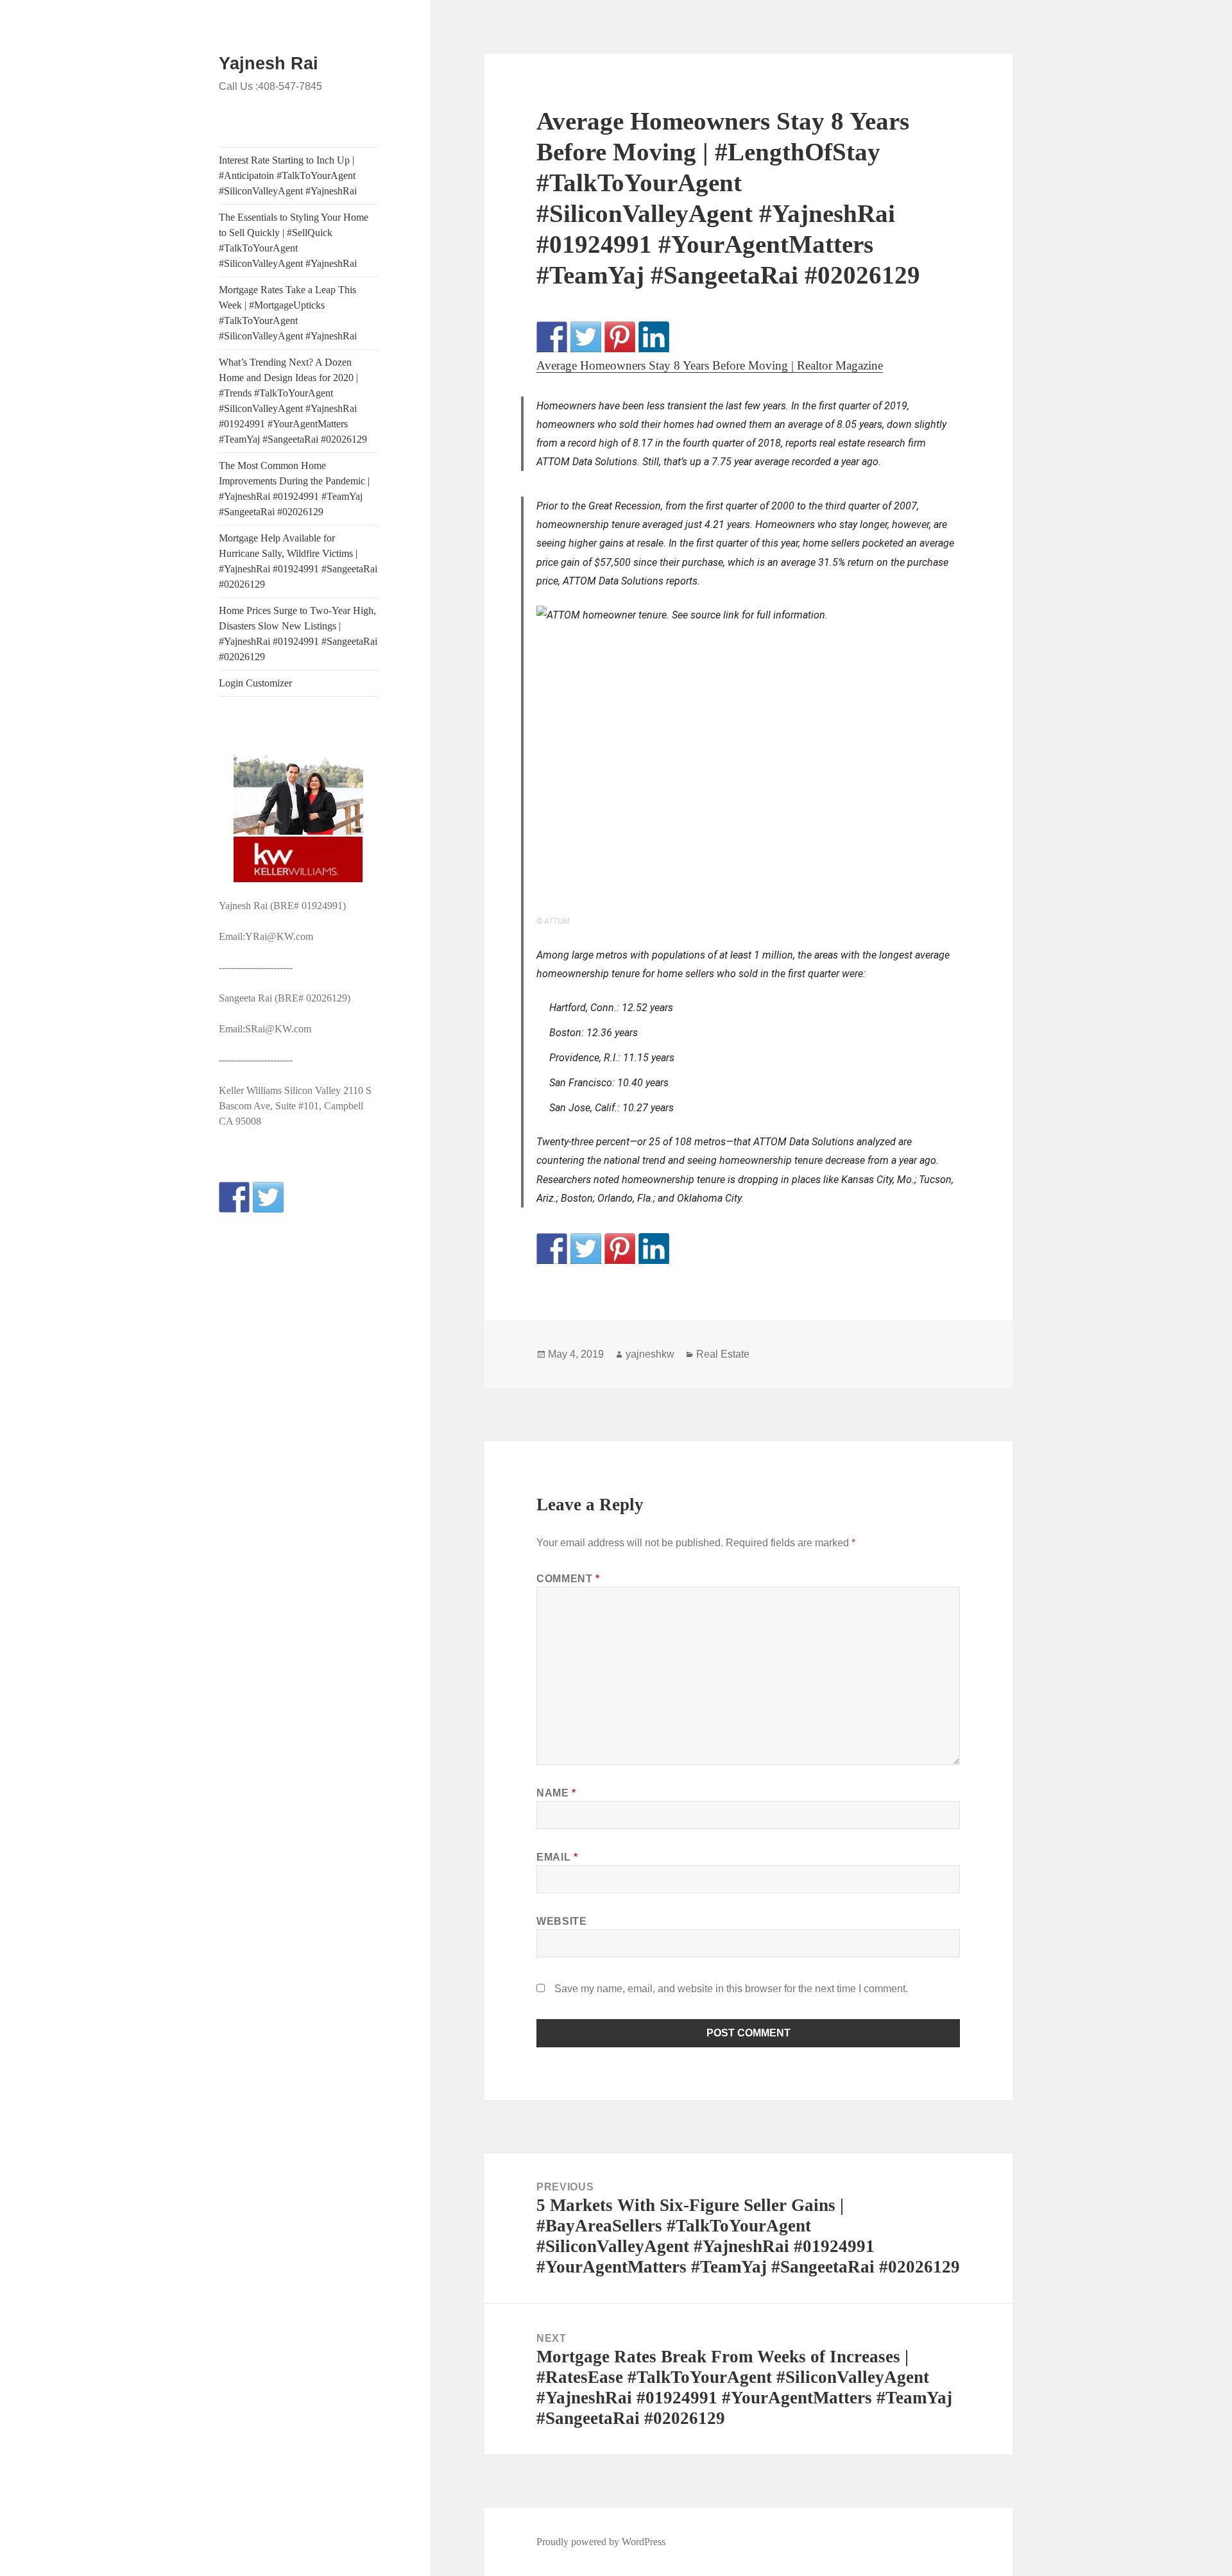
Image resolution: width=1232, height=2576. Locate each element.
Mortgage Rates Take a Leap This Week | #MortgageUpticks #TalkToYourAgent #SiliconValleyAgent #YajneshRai (288, 313)
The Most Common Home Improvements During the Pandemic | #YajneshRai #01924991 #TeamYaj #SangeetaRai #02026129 (294, 489)
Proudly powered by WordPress (601, 2542)
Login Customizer (255, 683)
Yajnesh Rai (269, 64)
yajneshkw (650, 1354)
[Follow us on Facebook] (234, 1197)
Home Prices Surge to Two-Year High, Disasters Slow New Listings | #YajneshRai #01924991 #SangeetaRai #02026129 (298, 634)
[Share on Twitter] (586, 337)
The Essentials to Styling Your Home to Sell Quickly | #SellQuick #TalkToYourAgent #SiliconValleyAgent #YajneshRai (294, 240)
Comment (568, 1579)
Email (557, 1857)
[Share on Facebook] (552, 337)
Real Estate (723, 1354)
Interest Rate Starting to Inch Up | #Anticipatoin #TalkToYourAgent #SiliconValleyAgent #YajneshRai (288, 175)
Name (556, 1793)
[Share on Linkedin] (654, 337)
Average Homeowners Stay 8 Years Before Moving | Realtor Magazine (710, 365)
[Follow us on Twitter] (268, 1197)
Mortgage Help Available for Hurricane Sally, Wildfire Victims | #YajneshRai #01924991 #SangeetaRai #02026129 (298, 561)
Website (561, 1921)
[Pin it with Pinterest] (620, 337)
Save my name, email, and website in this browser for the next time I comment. (731, 1989)
